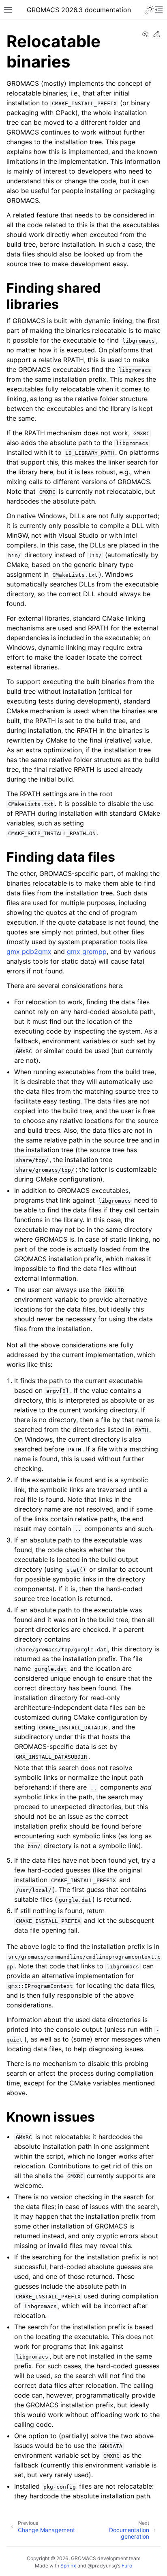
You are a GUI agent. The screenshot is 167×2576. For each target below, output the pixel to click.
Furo (127, 2566)
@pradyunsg (102, 2566)
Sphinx (68, 2566)
